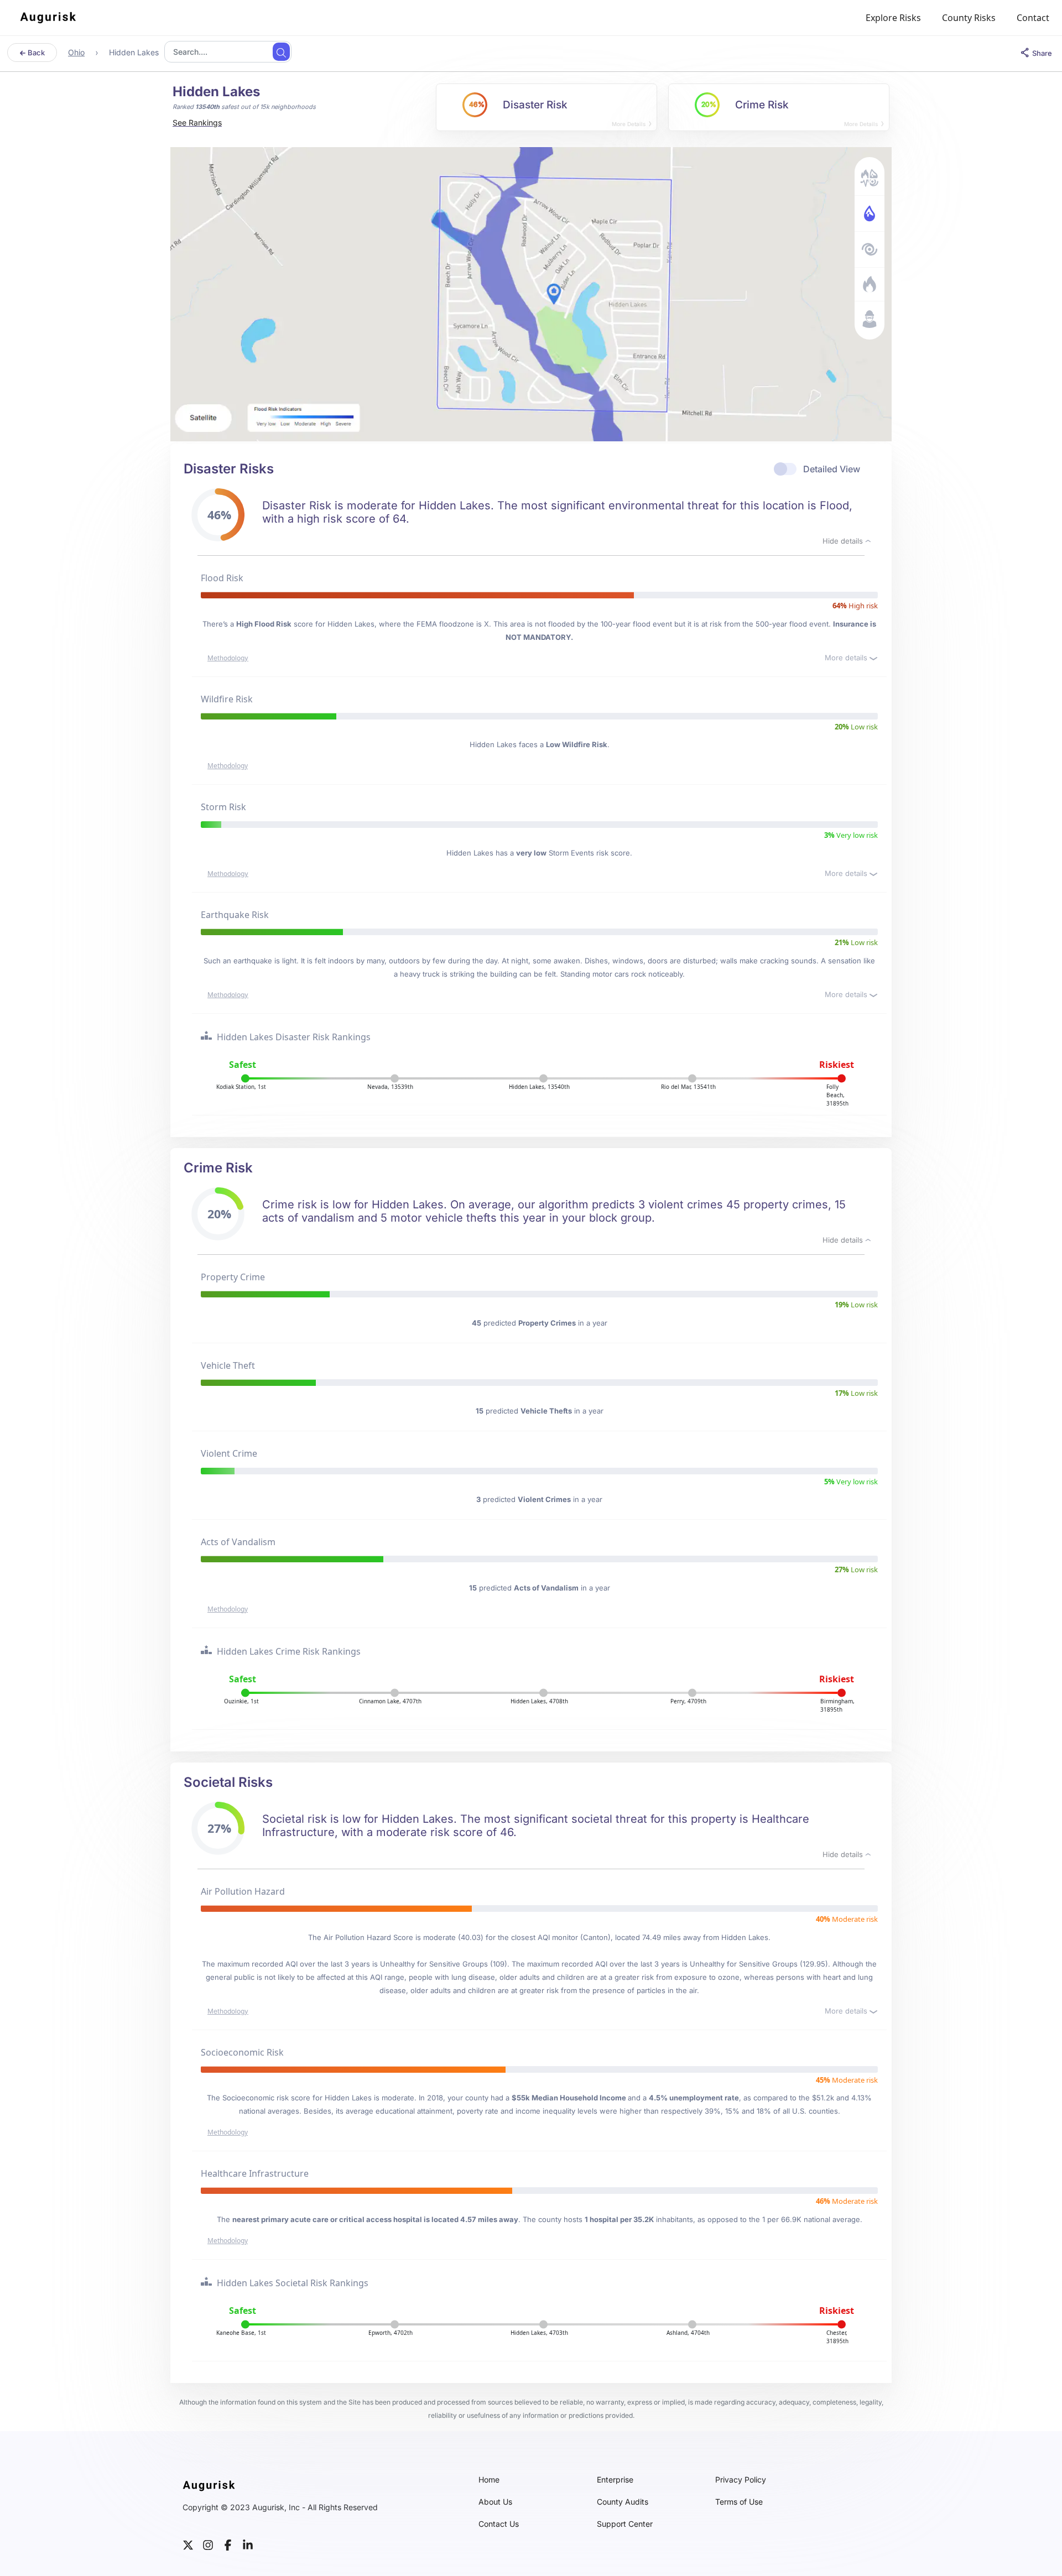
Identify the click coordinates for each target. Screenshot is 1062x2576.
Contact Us (499, 2524)
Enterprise (615, 2480)
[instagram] (208, 2544)
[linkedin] (248, 2544)
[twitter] (188, 2544)
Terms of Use (739, 2502)
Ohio (76, 52)
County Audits (623, 2502)
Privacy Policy (741, 2480)
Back (35, 53)
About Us (495, 2502)
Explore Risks (893, 18)
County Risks (969, 18)
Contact (1033, 18)
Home (489, 2480)
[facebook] (228, 2544)
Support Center (625, 2524)
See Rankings (197, 122)
